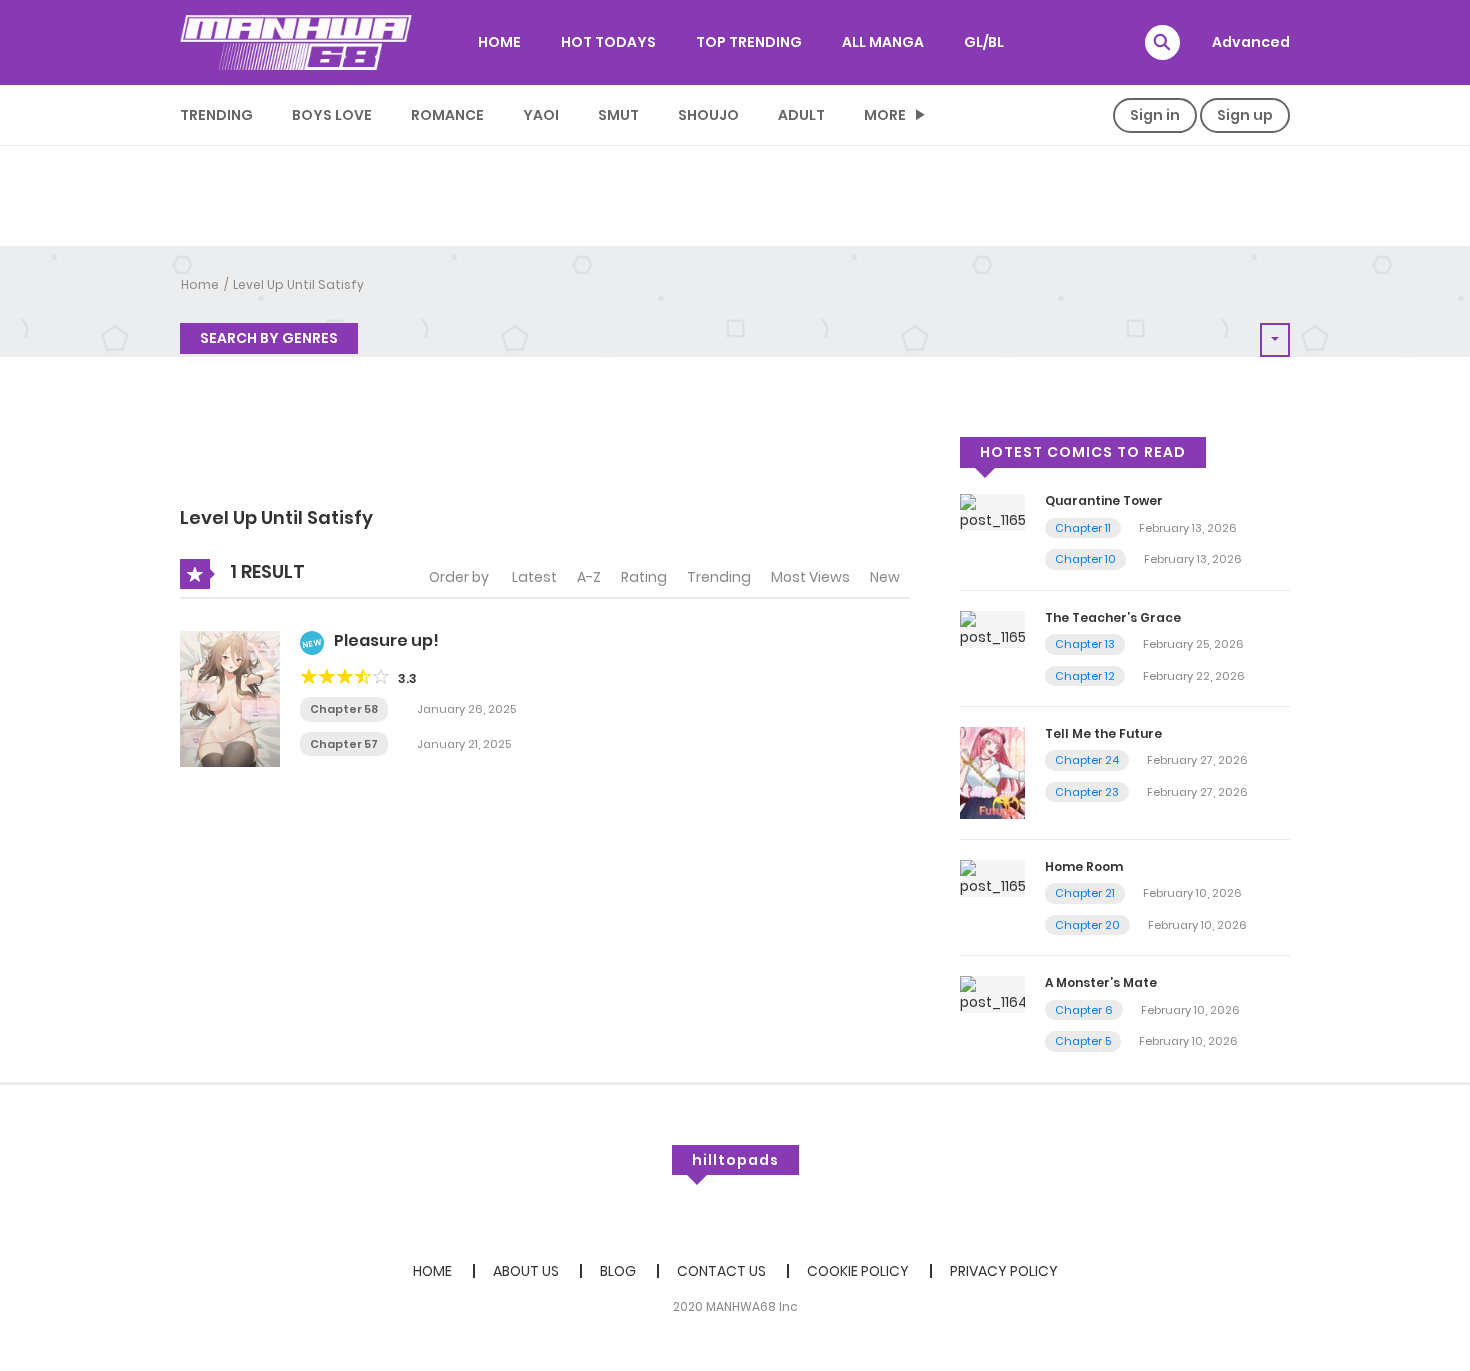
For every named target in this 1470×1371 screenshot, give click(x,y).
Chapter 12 (1085, 676)
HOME (499, 42)
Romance (447, 115)
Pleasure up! (386, 640)
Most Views (810, 577)
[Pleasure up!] (230, 698)
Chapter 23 (1087, 792)
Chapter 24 (1087, 760)
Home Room (1084, 866)
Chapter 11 (1083, 528)
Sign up (1245, 115)
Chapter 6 (1084, 1010)
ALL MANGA (883, 42)
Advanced (1251, 42)
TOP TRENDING (749, 42)
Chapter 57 (344, 744)
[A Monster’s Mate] (992, 994)
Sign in (1155, 115)
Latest (534, 577)
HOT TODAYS (608, 42)
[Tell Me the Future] (992, 772)
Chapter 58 (344, 709)
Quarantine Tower (1104, 500)
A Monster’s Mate (1101, 982)
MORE (885, 115)
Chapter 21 (1085, 893)
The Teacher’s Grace (1113, 617)
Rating (644, 577)
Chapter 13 (1085, 644)
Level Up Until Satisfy (298, 284)
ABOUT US (526, 1271)
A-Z (589, 577)
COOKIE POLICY (858, 1271)
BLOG (618, 1271)
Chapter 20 (1087, 925)
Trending (216, 115)
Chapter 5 (1083, 1041)
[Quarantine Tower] (992, 512)
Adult (801, 115)
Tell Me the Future (1103, 733)
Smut (618, 115)
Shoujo (708, 115)
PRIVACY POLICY (1004, 1271)
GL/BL (984, 42)
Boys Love (332, 115)
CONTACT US (721, 1271)
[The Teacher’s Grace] (992, 628)
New (885, 577)
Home (200, 284)
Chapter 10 (1085, 559)
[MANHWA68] (296, 42)
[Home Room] (992, 877)
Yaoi (541, 115)
